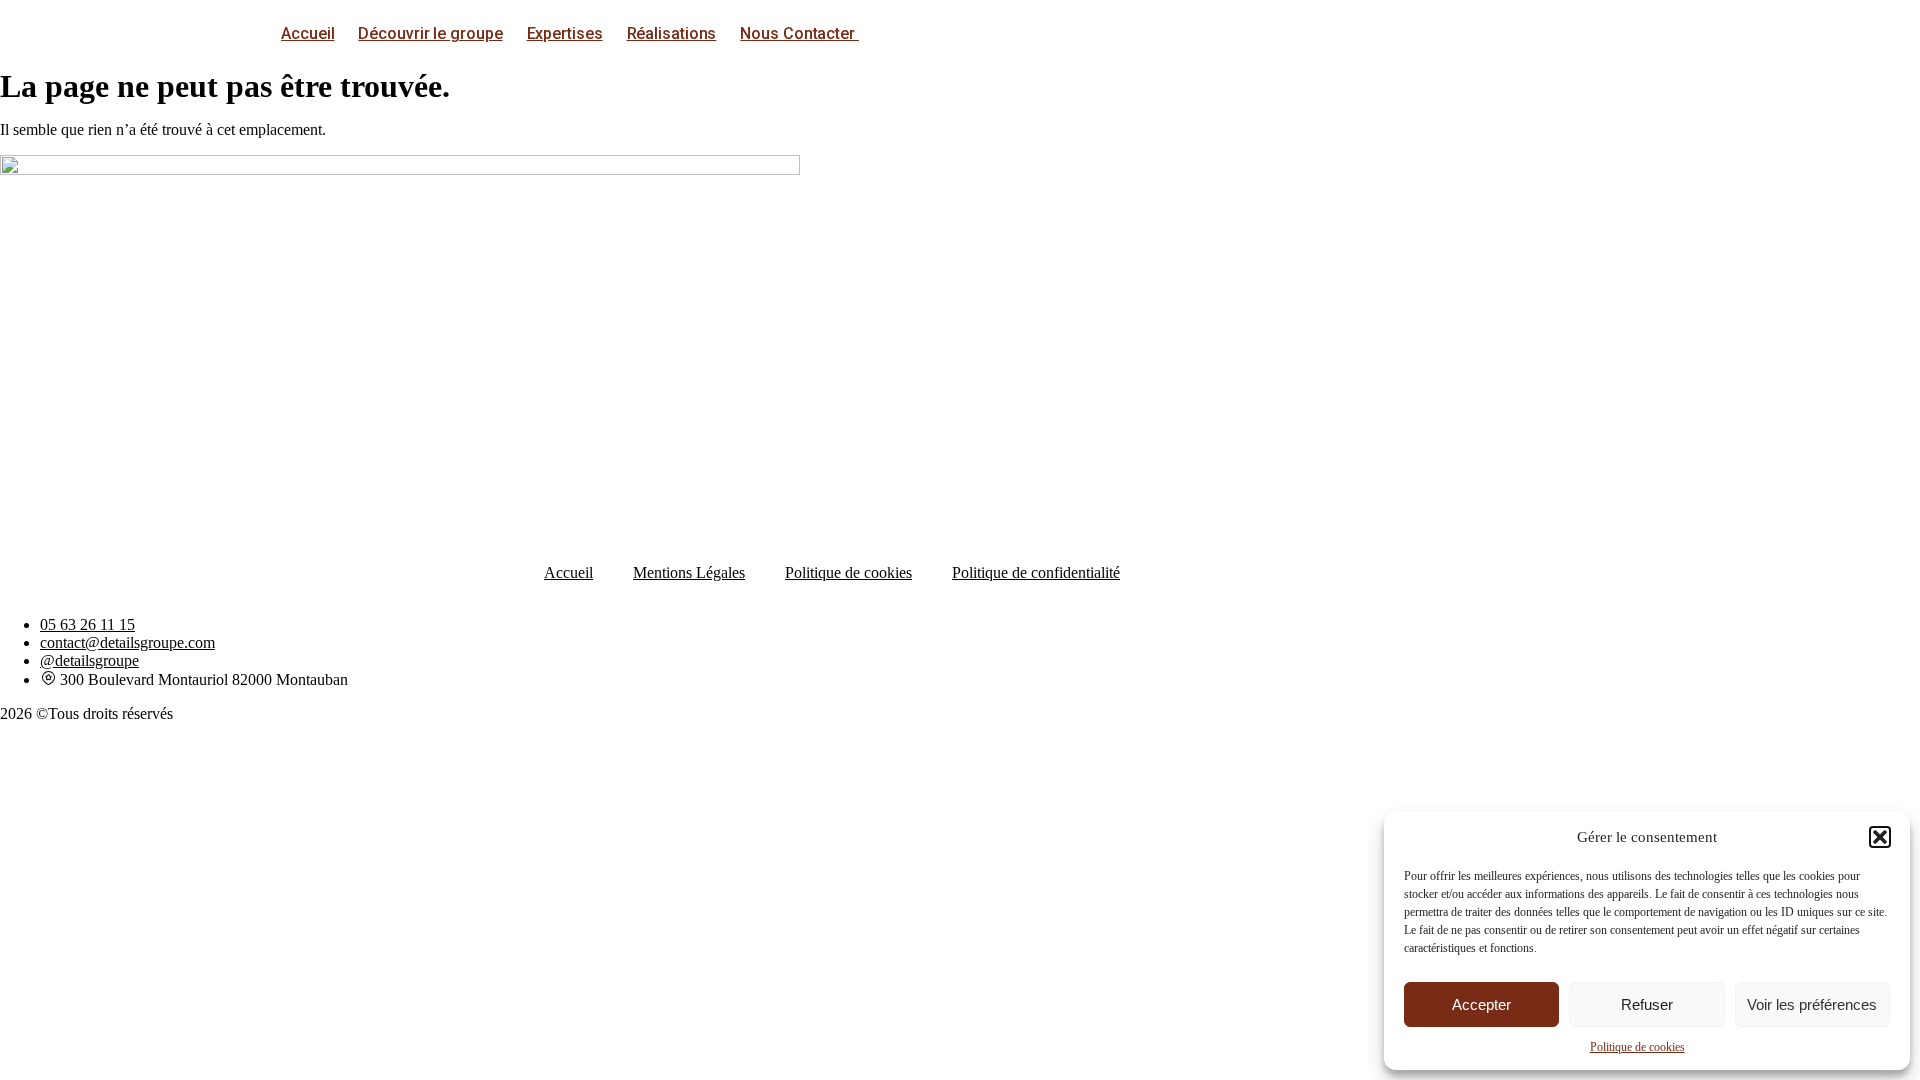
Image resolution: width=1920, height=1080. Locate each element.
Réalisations (672, 33)
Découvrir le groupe (430, 33)
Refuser (1647, 1004)
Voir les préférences (1812, 1004)
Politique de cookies (1637, 1047)
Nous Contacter (799, 33)
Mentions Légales (689, 572)
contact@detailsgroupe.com (127, 642)
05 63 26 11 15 (87, 624)
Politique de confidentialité (1036, 572)
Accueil (307, 33)
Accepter (1481, 1004)
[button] (1880, 837)
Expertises (565, 33)
